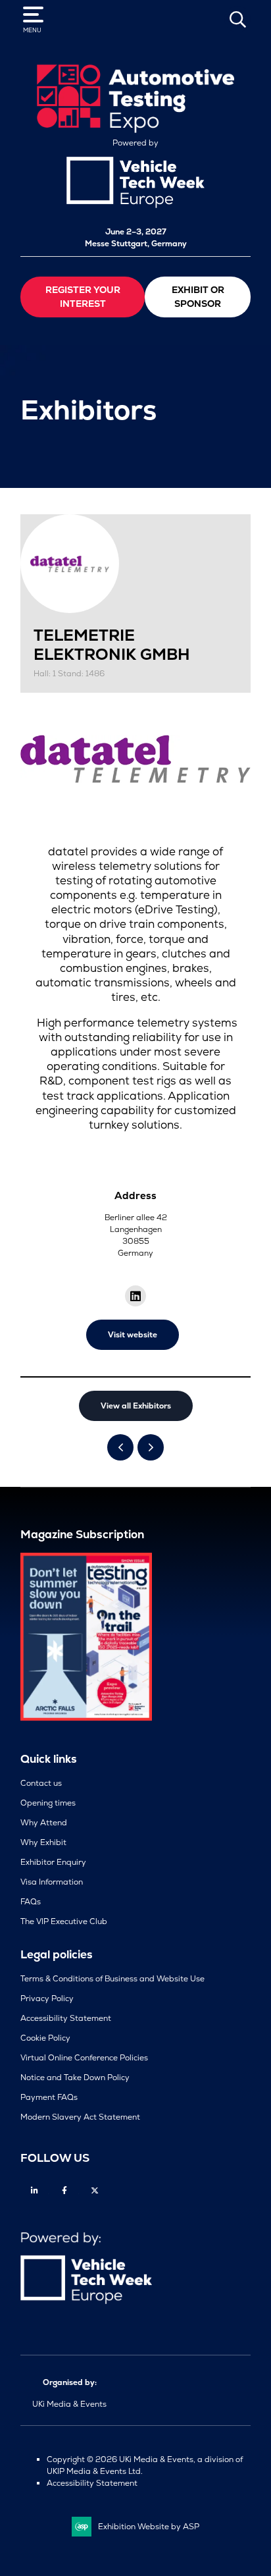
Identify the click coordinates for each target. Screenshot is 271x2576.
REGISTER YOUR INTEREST (83, 297)
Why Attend (44, 1823)
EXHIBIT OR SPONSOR (198, 297)
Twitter (95, 2190)
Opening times (48, 1803)
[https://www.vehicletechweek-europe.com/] (135, 205)
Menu (32, 30)
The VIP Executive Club (64, 1921)
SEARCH (237, 19)
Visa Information (52, 1882)
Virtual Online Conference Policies (84, 2058)
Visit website (133, 1335)
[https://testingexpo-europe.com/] (135, 130)
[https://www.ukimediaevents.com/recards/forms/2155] (86, 1718)
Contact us (41, 1783)
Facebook (65, 2190)
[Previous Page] (120, 1447)
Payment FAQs (49, 2097)
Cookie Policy (45, 2038)
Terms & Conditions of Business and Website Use (112, 1979)
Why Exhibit (43, 1842)
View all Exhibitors (136, 1406)
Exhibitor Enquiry (53, 1862)
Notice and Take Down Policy (75, 2078)
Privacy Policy (47, 1999)
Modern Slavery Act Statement (80, 2117)
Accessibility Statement (66, 2018)
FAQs (31, 1902)
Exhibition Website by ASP (149, 2527)
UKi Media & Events (69, 2404)
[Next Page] (151, 1447)
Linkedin (35, 2190)
